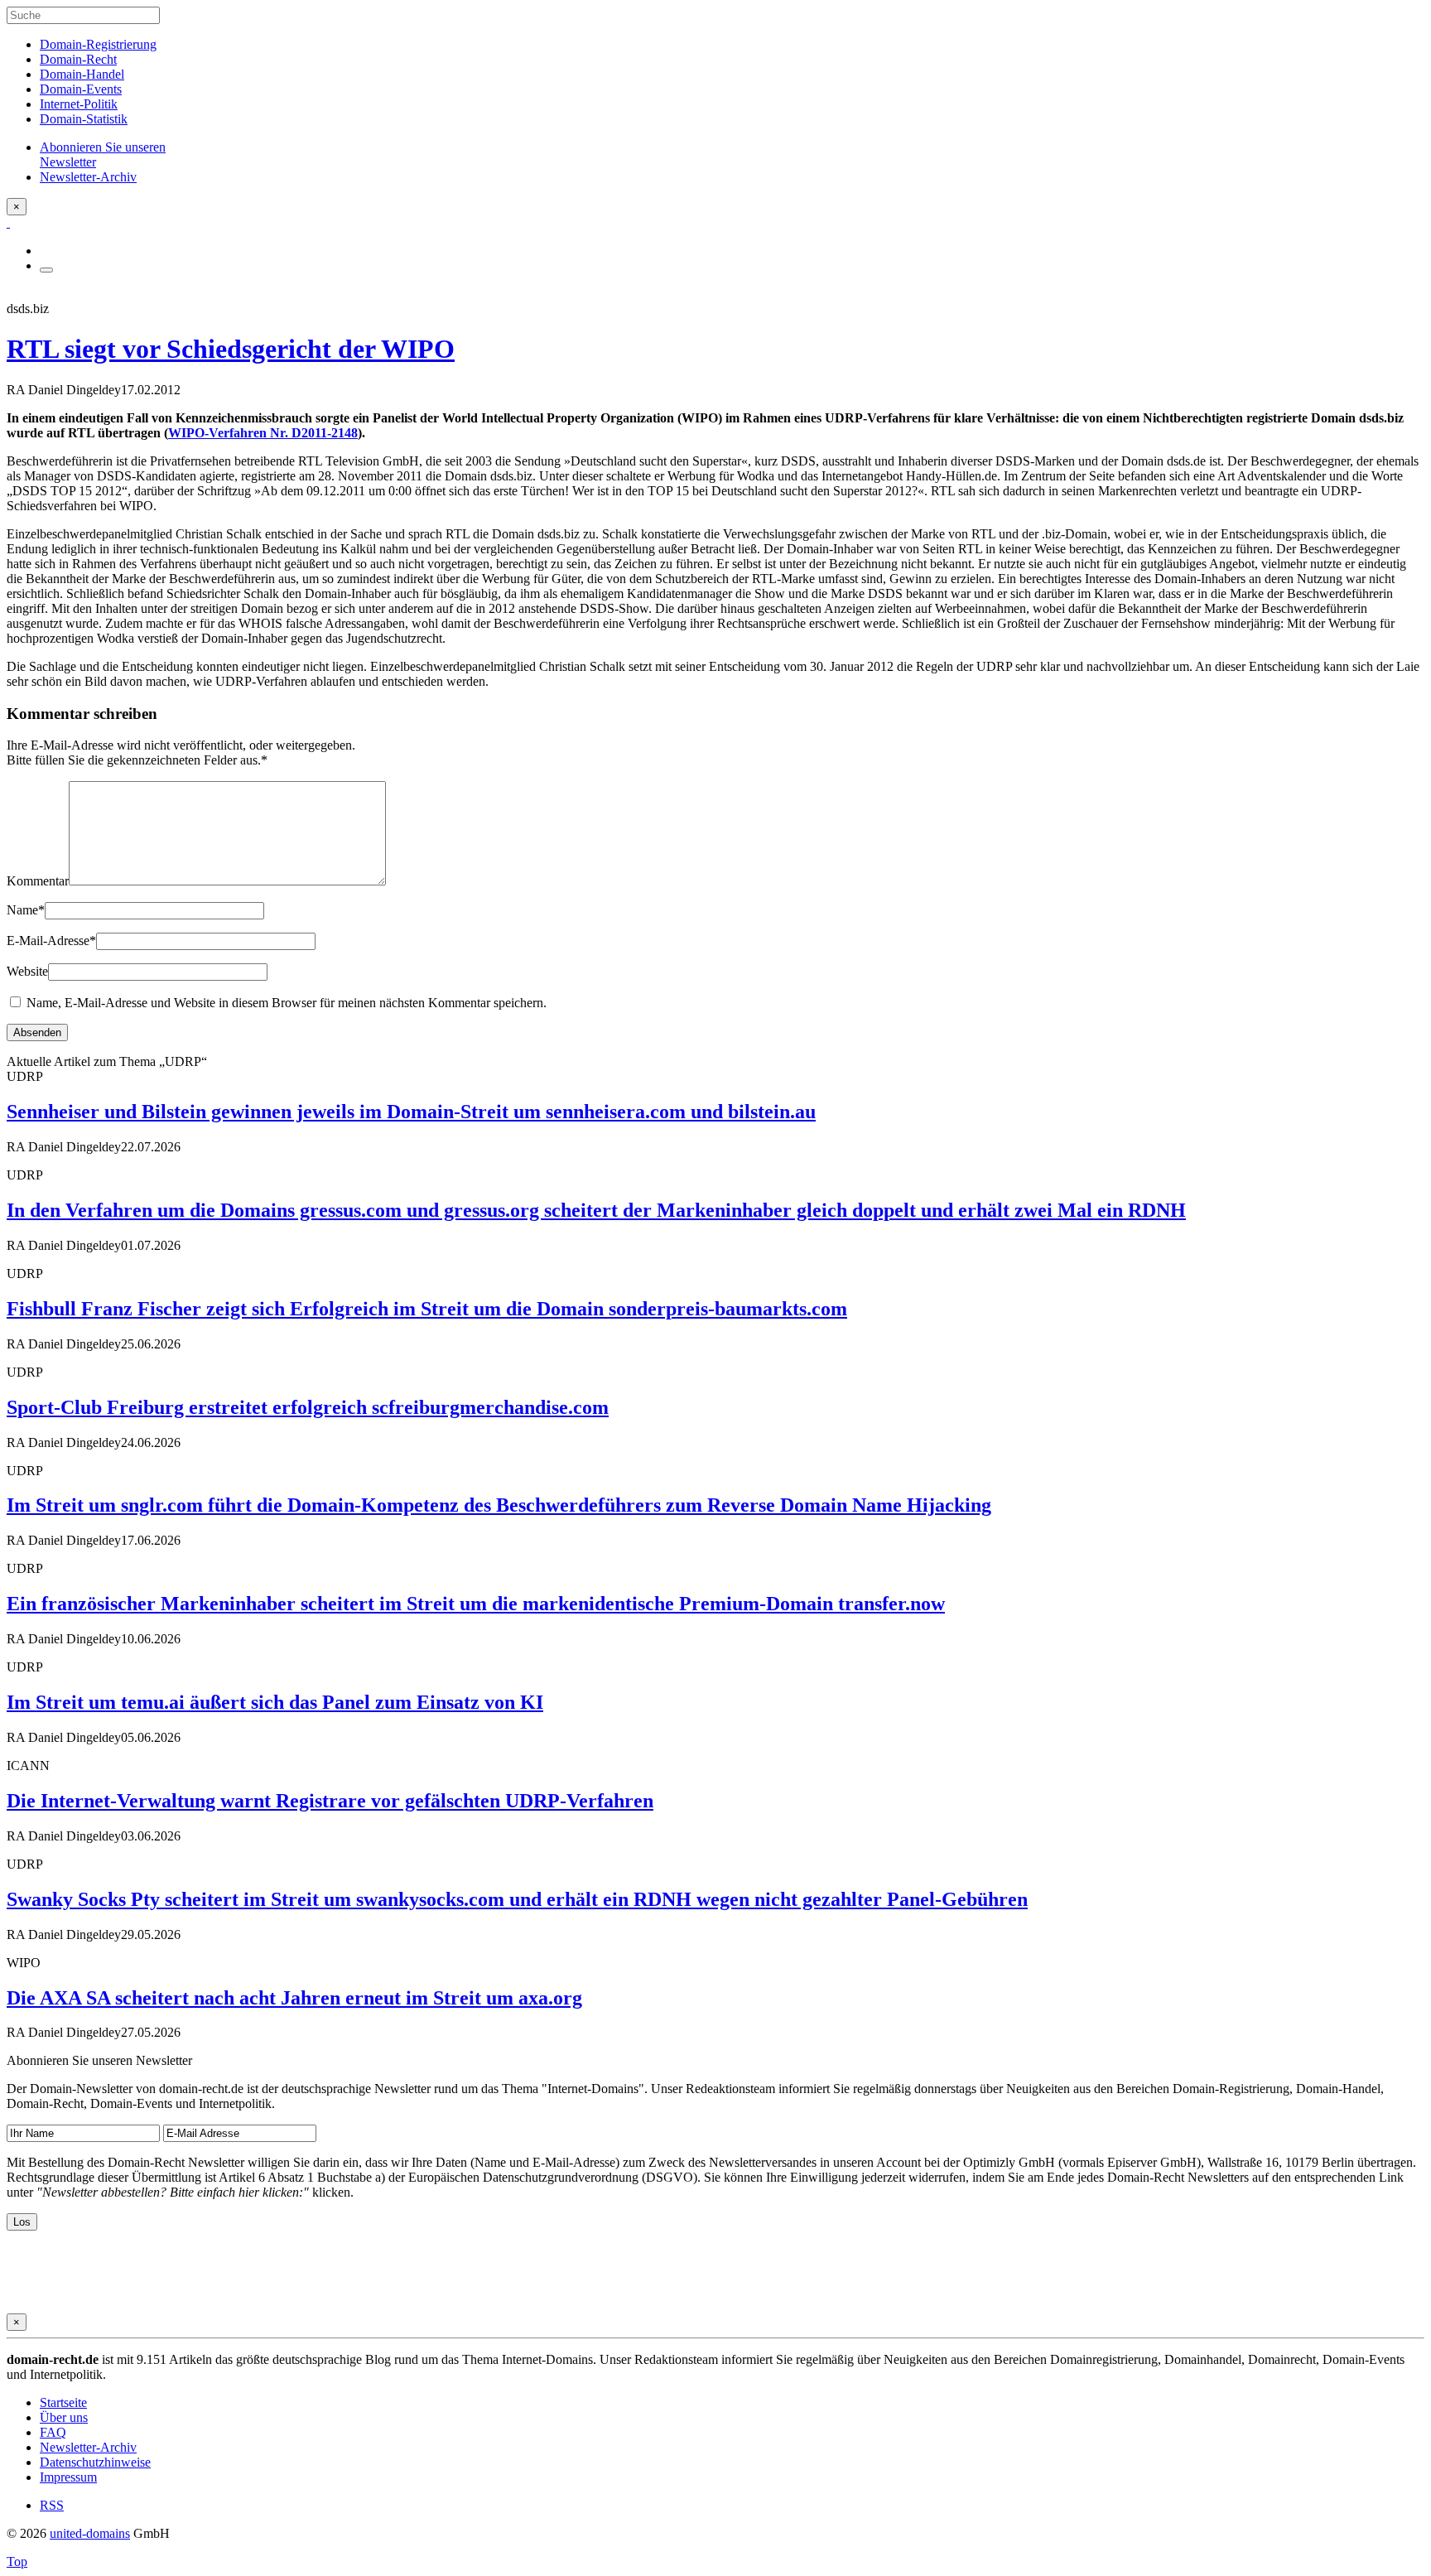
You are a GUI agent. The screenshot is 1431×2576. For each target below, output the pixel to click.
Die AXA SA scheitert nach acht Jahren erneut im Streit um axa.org (294, 1998)
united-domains (90, 2533)
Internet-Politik (79, 104)
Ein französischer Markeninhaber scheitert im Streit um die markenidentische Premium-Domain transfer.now (476, 1604)
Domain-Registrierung (98, 44)
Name (26, 910)
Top (17, 2562)
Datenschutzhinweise (95, 2462)
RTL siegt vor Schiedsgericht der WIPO (231, 349)
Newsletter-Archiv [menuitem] (88, 177)
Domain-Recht (78, 59)
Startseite (63, 2402)
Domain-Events (81, 89)
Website (27, 971)
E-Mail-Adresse (51, 941)
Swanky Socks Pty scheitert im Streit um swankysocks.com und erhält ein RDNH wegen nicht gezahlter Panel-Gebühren (517, 1899)
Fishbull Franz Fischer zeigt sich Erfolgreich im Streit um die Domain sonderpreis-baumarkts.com (427, 1309)
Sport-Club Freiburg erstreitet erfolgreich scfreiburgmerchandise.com (308, 1407)
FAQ (53, 2432)
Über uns (64, 2417)
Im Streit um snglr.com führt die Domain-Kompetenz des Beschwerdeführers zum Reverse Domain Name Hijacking (499, 1505)
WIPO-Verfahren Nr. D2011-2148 (263, 433)
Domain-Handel (82, 74)
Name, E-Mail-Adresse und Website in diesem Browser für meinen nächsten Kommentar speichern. (287, 1003)
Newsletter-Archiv (88, 2447)
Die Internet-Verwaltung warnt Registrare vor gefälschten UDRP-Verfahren (330, 1801)
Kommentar (38, 881)
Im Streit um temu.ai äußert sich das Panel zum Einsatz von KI (275, 1702)
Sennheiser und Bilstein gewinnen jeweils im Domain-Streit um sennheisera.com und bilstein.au (411, 1112)
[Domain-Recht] (8, 222)
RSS (52, 2505)
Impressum (68, 2477)
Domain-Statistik (84, 119)
